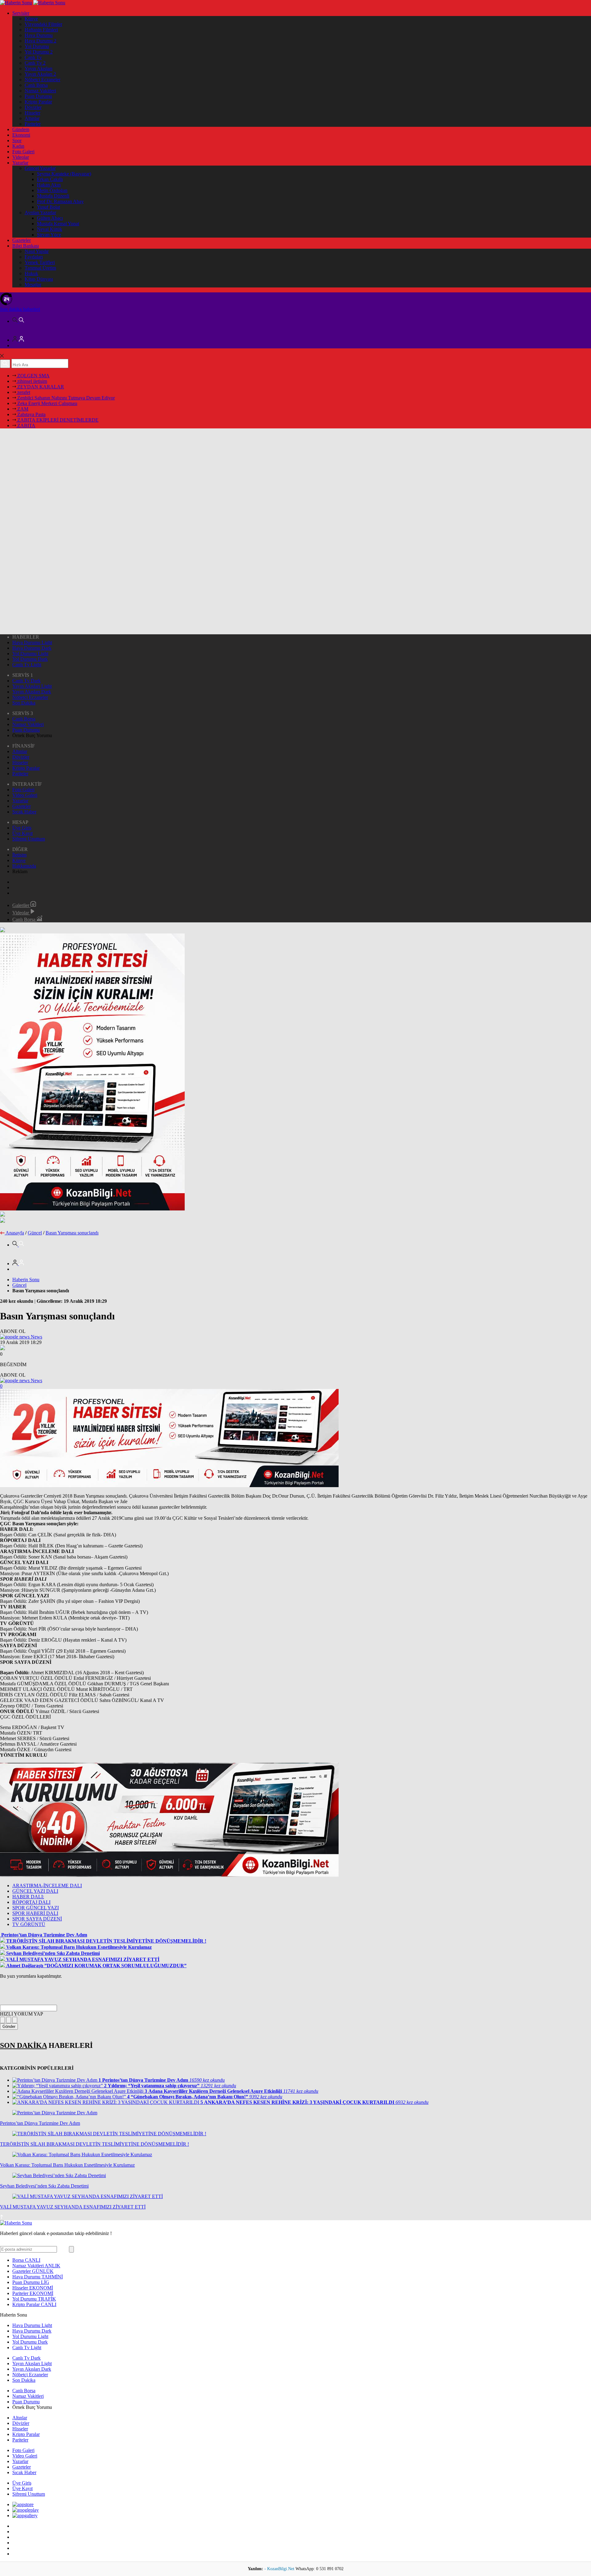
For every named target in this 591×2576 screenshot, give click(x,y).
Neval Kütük (50, 229)
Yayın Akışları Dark (32, 692)
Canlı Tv (33, 57)
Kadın (18, 146)
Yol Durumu (37, 46)
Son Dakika (24, 703)
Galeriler (21, 905)
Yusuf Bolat (48, 207)
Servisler (21, 13)
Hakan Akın (49, 185)
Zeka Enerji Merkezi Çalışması (47, 403)
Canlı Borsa (36, 85)
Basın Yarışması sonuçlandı (72, 1233)
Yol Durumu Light (30, 654)
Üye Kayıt (22, 833)
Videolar (21, 157)
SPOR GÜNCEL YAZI (36, 1908)
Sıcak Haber (24, 812)
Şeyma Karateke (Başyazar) (64, 174)
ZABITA (26, 425)
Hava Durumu (39, 35)
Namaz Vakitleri (40, 91)
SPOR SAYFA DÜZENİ (37, 1919)
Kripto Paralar (38, 102)
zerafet (23, 392)
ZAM (22, 409)
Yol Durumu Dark (30, 659)
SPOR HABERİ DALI (35, 1913)
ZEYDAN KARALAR (40, 387)
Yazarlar (20, 163)
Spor (17, 140)
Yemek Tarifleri (40, 262)
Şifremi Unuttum (29, 839)
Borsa (26, 2260)
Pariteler (33, 124)
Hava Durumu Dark (32, 648)
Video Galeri (25, 795)
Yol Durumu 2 (39, 52)
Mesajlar (33, 285)
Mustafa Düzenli (53, 196)
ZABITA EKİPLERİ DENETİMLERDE (57, 420)
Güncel (35, 1233)
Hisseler (32, 113)
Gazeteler (22, 240)
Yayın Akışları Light (32, 686)
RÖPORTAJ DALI (31, 1902)
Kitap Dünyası (39, 279)
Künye (31, 19)
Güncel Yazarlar (40, 168)
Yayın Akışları (38, 68)
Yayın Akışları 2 (40, 74)
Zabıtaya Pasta (31, 414)
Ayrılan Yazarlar (40, 213)
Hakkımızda (24, 866)
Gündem (21, 129)
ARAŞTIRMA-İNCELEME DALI (47, 1886)
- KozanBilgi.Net (280, 2569)
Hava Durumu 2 (40, 41)
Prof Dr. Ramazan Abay (60, 201)
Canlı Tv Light (27, 665)
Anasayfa (15, 1233)
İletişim (19, 855)
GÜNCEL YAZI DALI (35, 1891)
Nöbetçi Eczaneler (42, 80)
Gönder (9, 2026)
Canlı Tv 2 (35, 63)
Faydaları (34, 257)
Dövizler (33, 107)
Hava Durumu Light (32, 642)
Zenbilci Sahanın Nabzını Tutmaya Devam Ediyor (65, 398)
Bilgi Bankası (26, 246)
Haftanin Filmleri (41, 30)
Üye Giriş (22, 828)
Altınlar (32, 118)
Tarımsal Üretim (40, 268)
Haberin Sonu (26, 1280)
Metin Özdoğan (52, 190)
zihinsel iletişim (32, 381)
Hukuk (31, 273)
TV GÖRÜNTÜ (29, 1924)
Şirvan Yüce (49, 235)
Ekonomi (21, 135)
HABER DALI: (28, 1897)
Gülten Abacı (50, 218)
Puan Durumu (38, 96)
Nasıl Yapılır (37, 251)
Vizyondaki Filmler (43, 24)
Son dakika (20, 309)
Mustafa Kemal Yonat (58, 224)
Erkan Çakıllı (50, 179)
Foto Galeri (23, 152)
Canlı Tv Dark (26, 681)
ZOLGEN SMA (33, 376)
